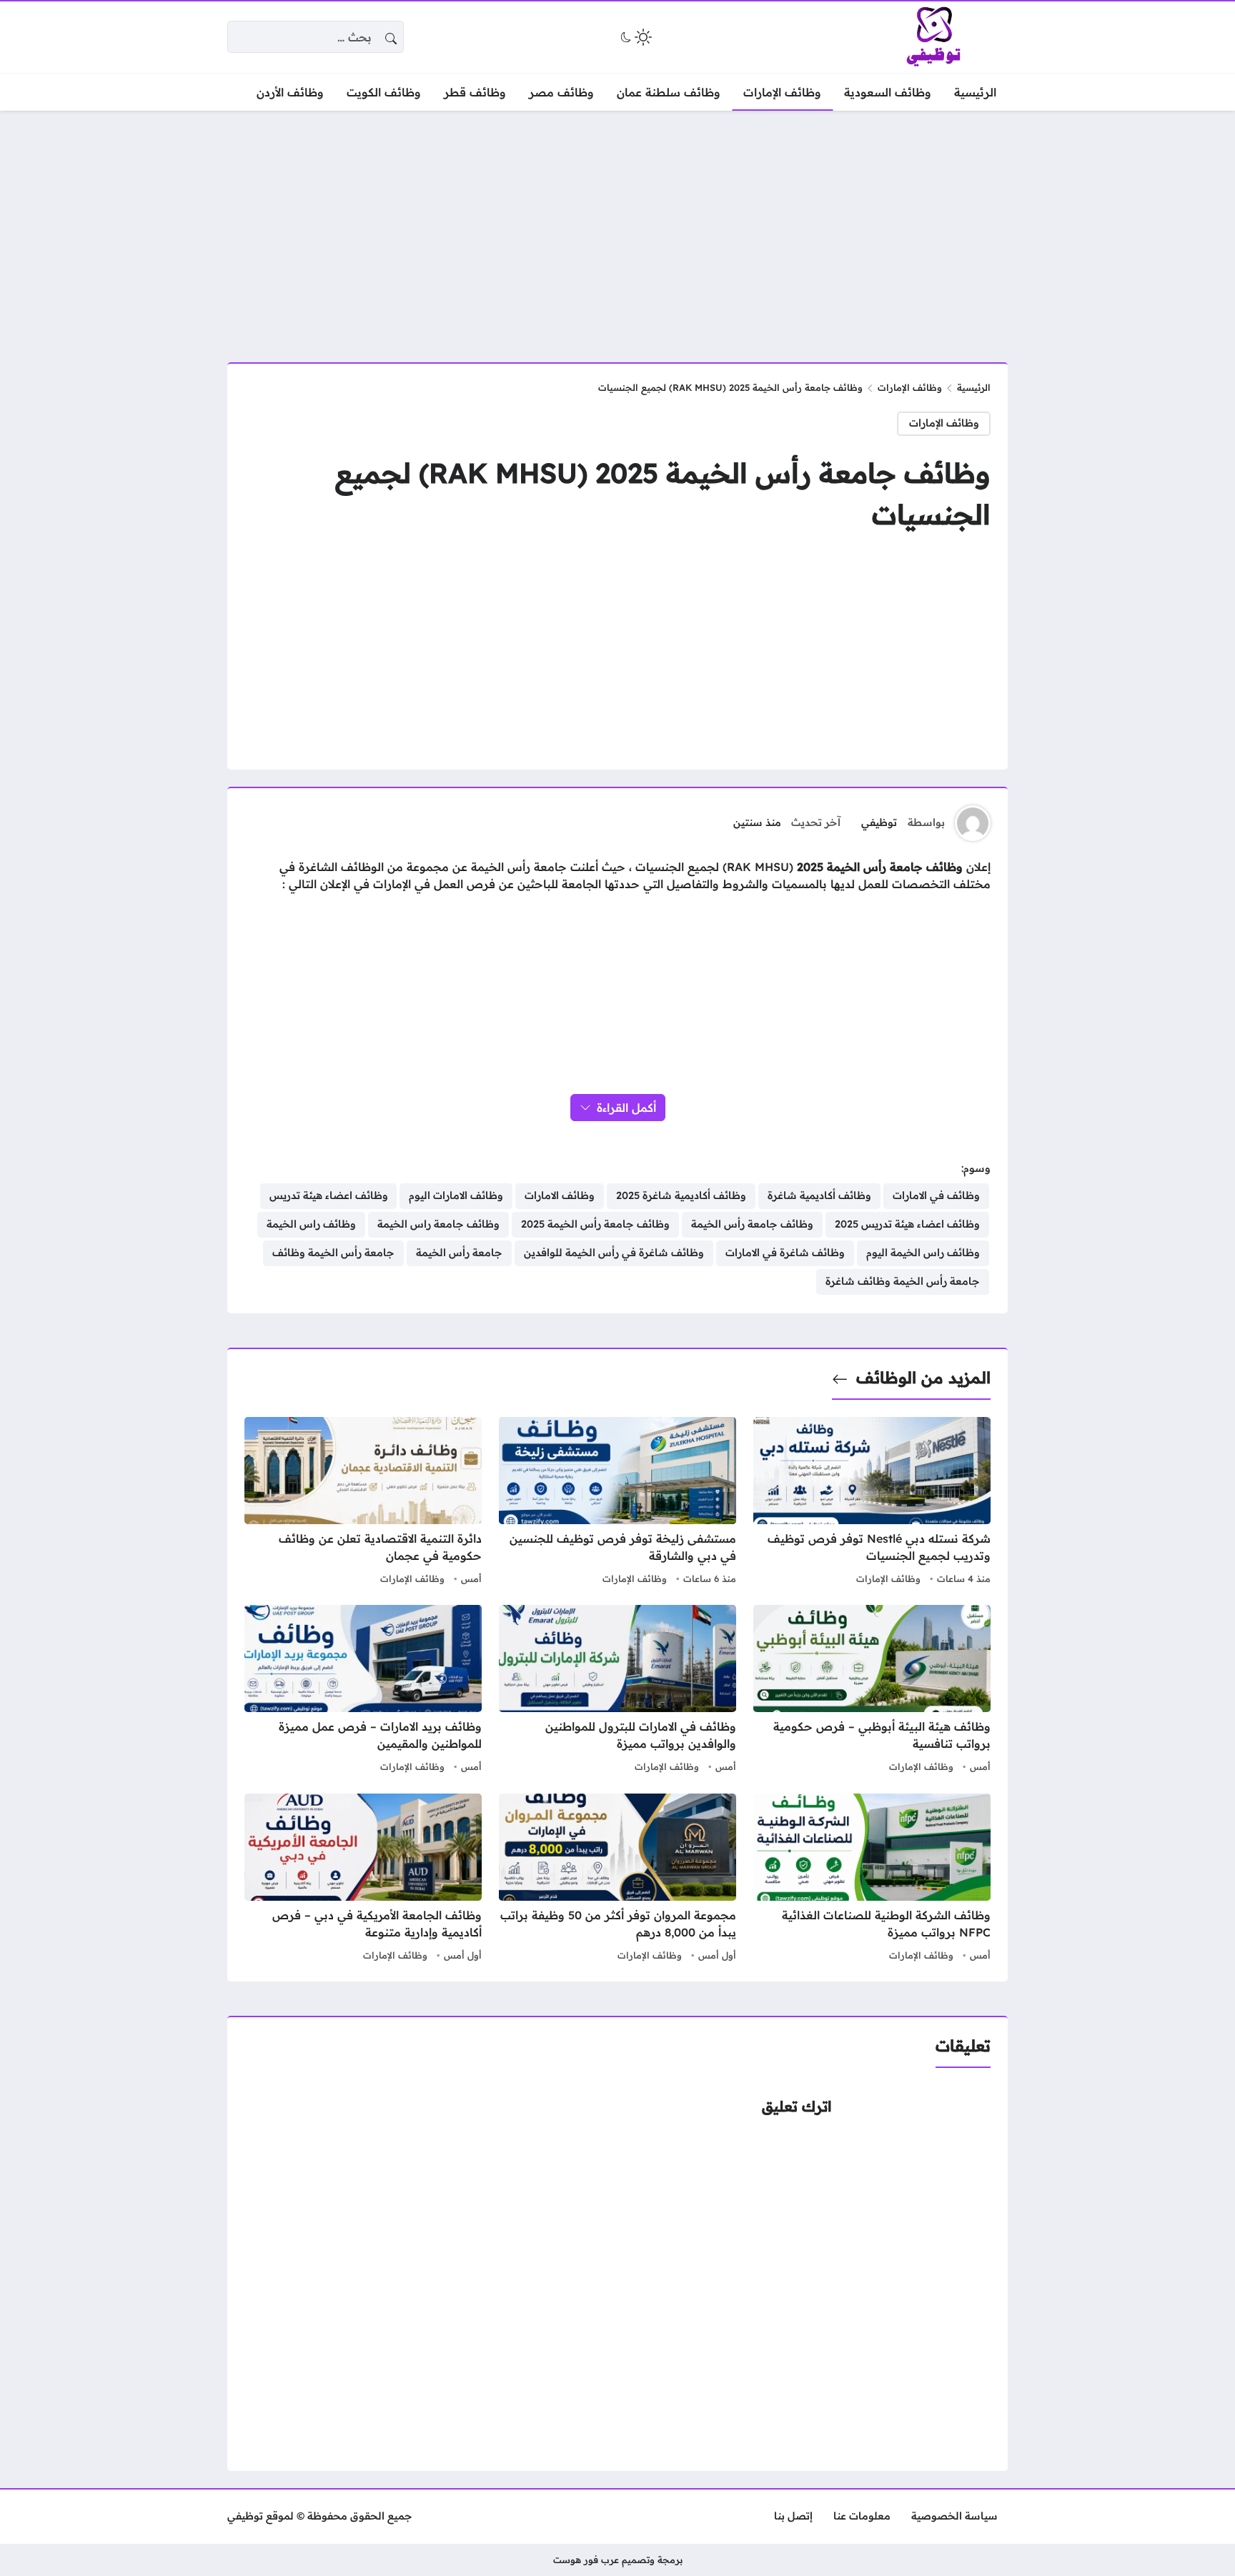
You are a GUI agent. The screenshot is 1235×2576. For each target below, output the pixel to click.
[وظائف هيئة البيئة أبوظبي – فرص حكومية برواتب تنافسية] (872, 1691)
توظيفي (879, 822)
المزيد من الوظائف (923, 1378)
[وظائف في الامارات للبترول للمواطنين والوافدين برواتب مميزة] (617, 1691)
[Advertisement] (617, 228)
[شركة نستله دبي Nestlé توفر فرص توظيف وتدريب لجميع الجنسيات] (872, 1503)
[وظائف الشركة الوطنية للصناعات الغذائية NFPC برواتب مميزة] (872, 1879)
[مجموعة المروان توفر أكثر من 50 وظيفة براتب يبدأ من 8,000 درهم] (617, 1879)
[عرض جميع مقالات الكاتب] (973, 823)
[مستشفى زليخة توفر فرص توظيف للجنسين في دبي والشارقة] (617, 1503)
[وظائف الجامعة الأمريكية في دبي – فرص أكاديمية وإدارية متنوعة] (363, 1879)
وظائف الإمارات (910, 387)
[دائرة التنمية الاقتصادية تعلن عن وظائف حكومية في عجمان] (363, 1503)
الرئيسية (974, 387)
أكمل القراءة (626, 1108)
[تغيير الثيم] (635, 37)
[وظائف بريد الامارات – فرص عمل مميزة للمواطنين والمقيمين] (363, 1691)
